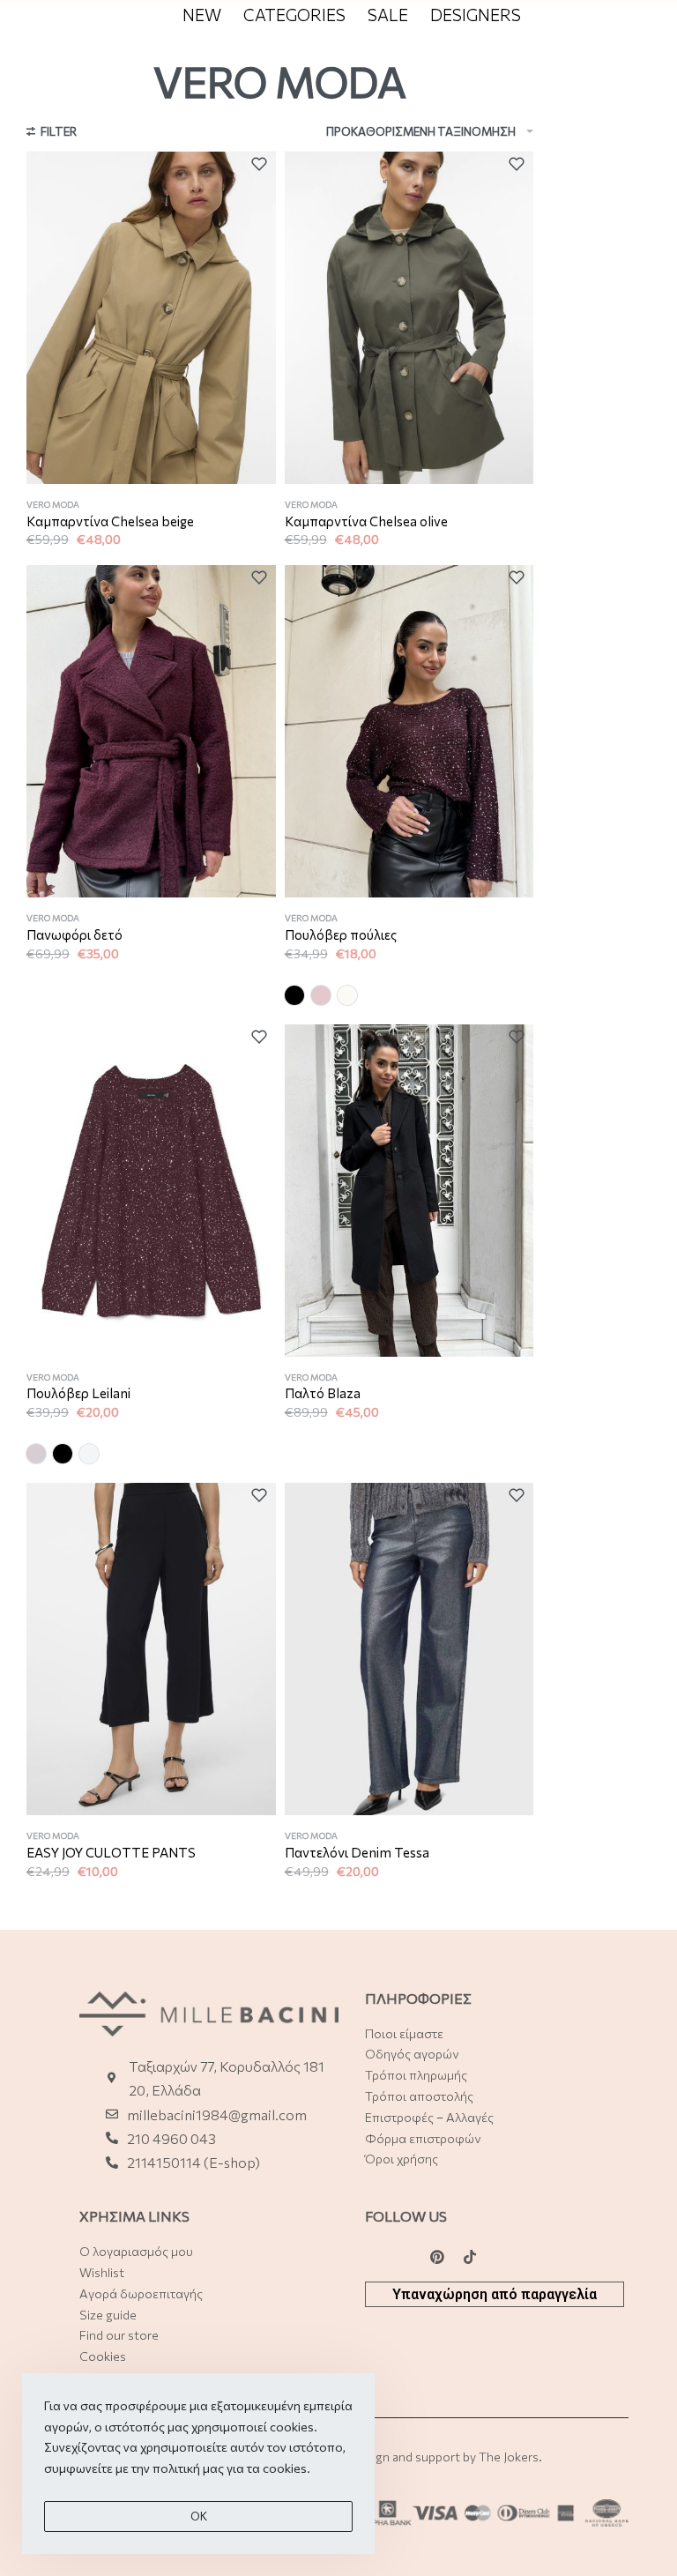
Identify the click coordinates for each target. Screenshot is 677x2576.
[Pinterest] (437, 2257)
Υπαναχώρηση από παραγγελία (495, 2294)
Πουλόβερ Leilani (78, 1393)
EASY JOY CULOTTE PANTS (111, 1852)
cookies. (286, 2468)
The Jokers (509, 2457)
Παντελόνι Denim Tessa (357, 1852)
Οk (199, 2516)
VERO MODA (53, 504)
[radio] (294, 995)
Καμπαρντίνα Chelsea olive (366, 521)
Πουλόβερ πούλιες (341, 934)
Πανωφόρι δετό (74, 934)
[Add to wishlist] (264, 164)
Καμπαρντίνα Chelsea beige (110, 521)
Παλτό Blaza (323, 1393)
